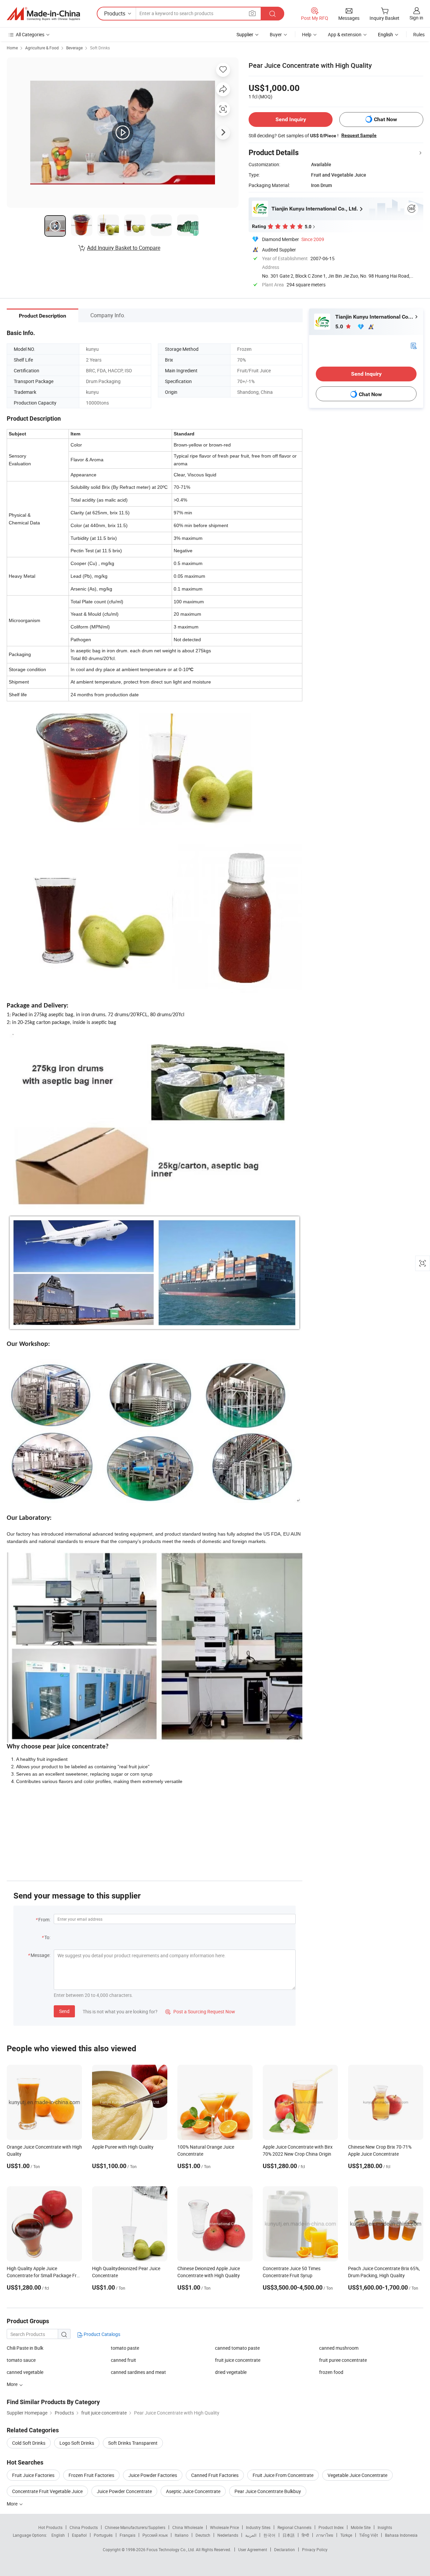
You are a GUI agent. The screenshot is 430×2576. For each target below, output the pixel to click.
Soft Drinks (100, 48)
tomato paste (125, 2348)
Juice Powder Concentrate (124, 2491)
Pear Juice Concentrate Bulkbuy (268, 2491)
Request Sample (359, 135)
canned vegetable (25, 2372)
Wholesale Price (224, 2527)
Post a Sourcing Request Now (200, 2011)
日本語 (289, 2535)
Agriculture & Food (42, 48)
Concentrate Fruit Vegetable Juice (47, 2491)
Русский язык (155, 2535)
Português (103, 2535)
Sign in (416, 18)
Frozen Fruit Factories (91, 2475)
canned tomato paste (237, 2348)
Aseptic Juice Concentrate (193, 2491)
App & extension (345, 34)
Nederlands (228, 2535)
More (13, 2504)
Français (127, 2535)
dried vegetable (231, 2372)
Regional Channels (294, 2527)
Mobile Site (361, 2527)
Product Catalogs (101, 2334)
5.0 (340, 326)
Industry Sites (258, 2527)
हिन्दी (305, 2535)
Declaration (285, 2549)
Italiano (182, 2535)
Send (64, 2011)
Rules (419, 34)
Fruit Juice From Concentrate (283, 2475)
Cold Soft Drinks (29, 2443)
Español (79, 2535)
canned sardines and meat (138, 2372)
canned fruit (123, 2360)
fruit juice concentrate (238, 2360)
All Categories (30, 34)
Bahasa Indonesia (401, 2535)
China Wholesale (188, 2527)
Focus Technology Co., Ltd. (171, 2549)
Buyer (276, 34)
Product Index (331, 2527)
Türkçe (346, 2535)
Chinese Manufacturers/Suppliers (135, 2527)
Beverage (74, 48)
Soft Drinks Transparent (133, 2443)
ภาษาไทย (325, 2535)
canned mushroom (339, 2348)
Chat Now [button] (385, 119)
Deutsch (203, 2535)
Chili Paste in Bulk (25, 2348)
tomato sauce (21, 2360)
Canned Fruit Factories (215, 2475)
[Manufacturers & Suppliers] (43, 14)
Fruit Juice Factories (33, 2475)
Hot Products (50, 2527)
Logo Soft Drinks (77, 2443)
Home (12, 48)
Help (307, 34)
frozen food (331, 2372)
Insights (385, 2527)
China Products (84, 2527)
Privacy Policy (315, 2549)
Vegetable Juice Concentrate (357, 2475)
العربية (251, 2535)
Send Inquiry (291, 119)
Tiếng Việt (369, 2535)
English (58, 2535)
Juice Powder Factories (153, 2475)
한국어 (269, 2535)
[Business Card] (414, 345)
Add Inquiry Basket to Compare (124, 248)
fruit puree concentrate (343, 2360)
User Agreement (253, 2549)
